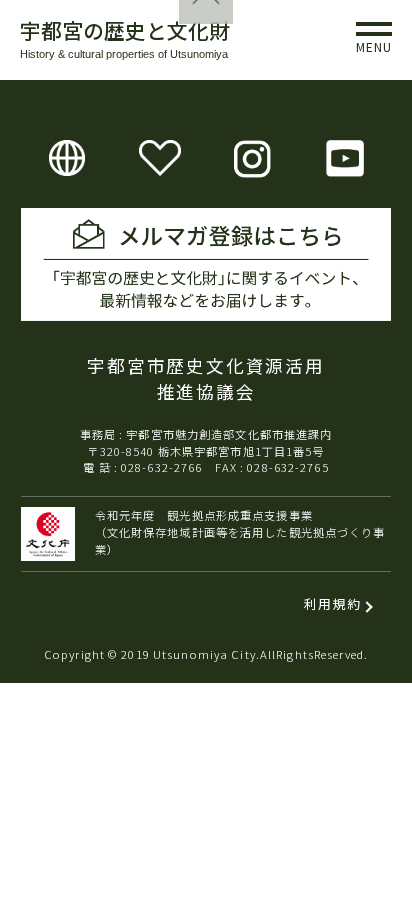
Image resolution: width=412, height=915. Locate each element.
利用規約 (332, 603)
